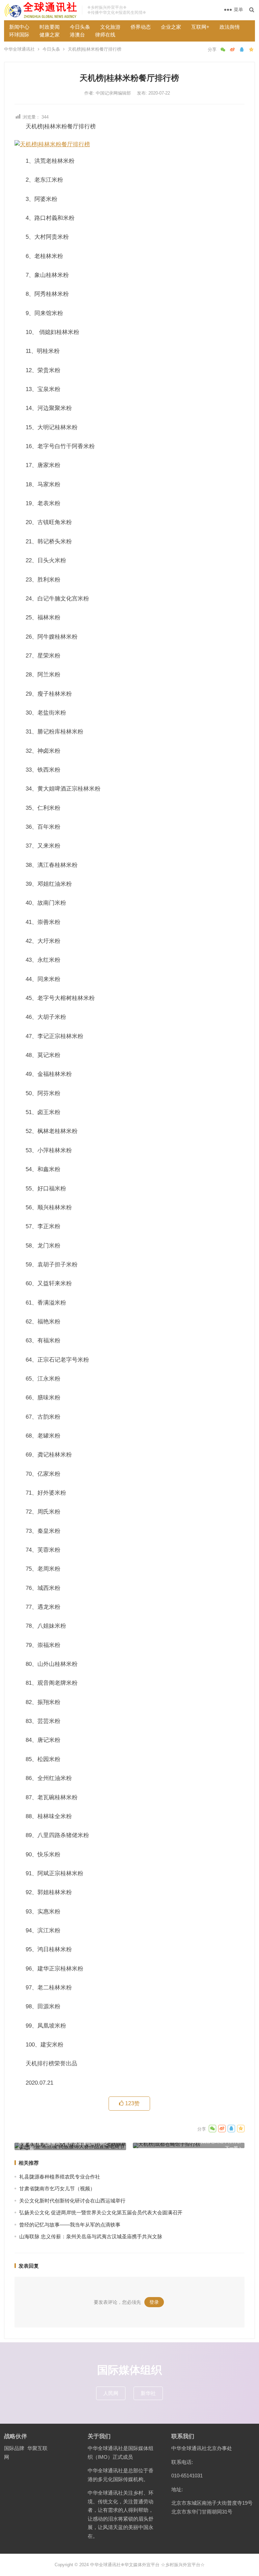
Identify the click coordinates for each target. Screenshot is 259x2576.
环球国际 (19, 35)
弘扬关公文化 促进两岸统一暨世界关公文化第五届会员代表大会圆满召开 (101, 2212)
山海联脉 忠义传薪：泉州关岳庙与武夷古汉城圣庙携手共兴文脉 (91, 2236)
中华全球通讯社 (19, 49)
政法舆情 (230, 27)
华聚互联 (37, 2448)
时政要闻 (50, 27)
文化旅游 (110, 27)
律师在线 (105, 35)
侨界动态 (141, 27)
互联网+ (200, 27)
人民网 (111, 2393)
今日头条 (80, 27)
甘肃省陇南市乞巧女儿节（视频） (57, 2188)
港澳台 (77, 35)
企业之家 (171, 27)
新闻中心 (19, 27)
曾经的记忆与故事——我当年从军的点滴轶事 (70, 2225)
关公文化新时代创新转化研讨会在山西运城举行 (72, 2201)
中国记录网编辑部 (114, 93)
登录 (154, 2302)
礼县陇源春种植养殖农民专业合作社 (60, 2177)
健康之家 (50, 35)
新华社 (148, 2393)
